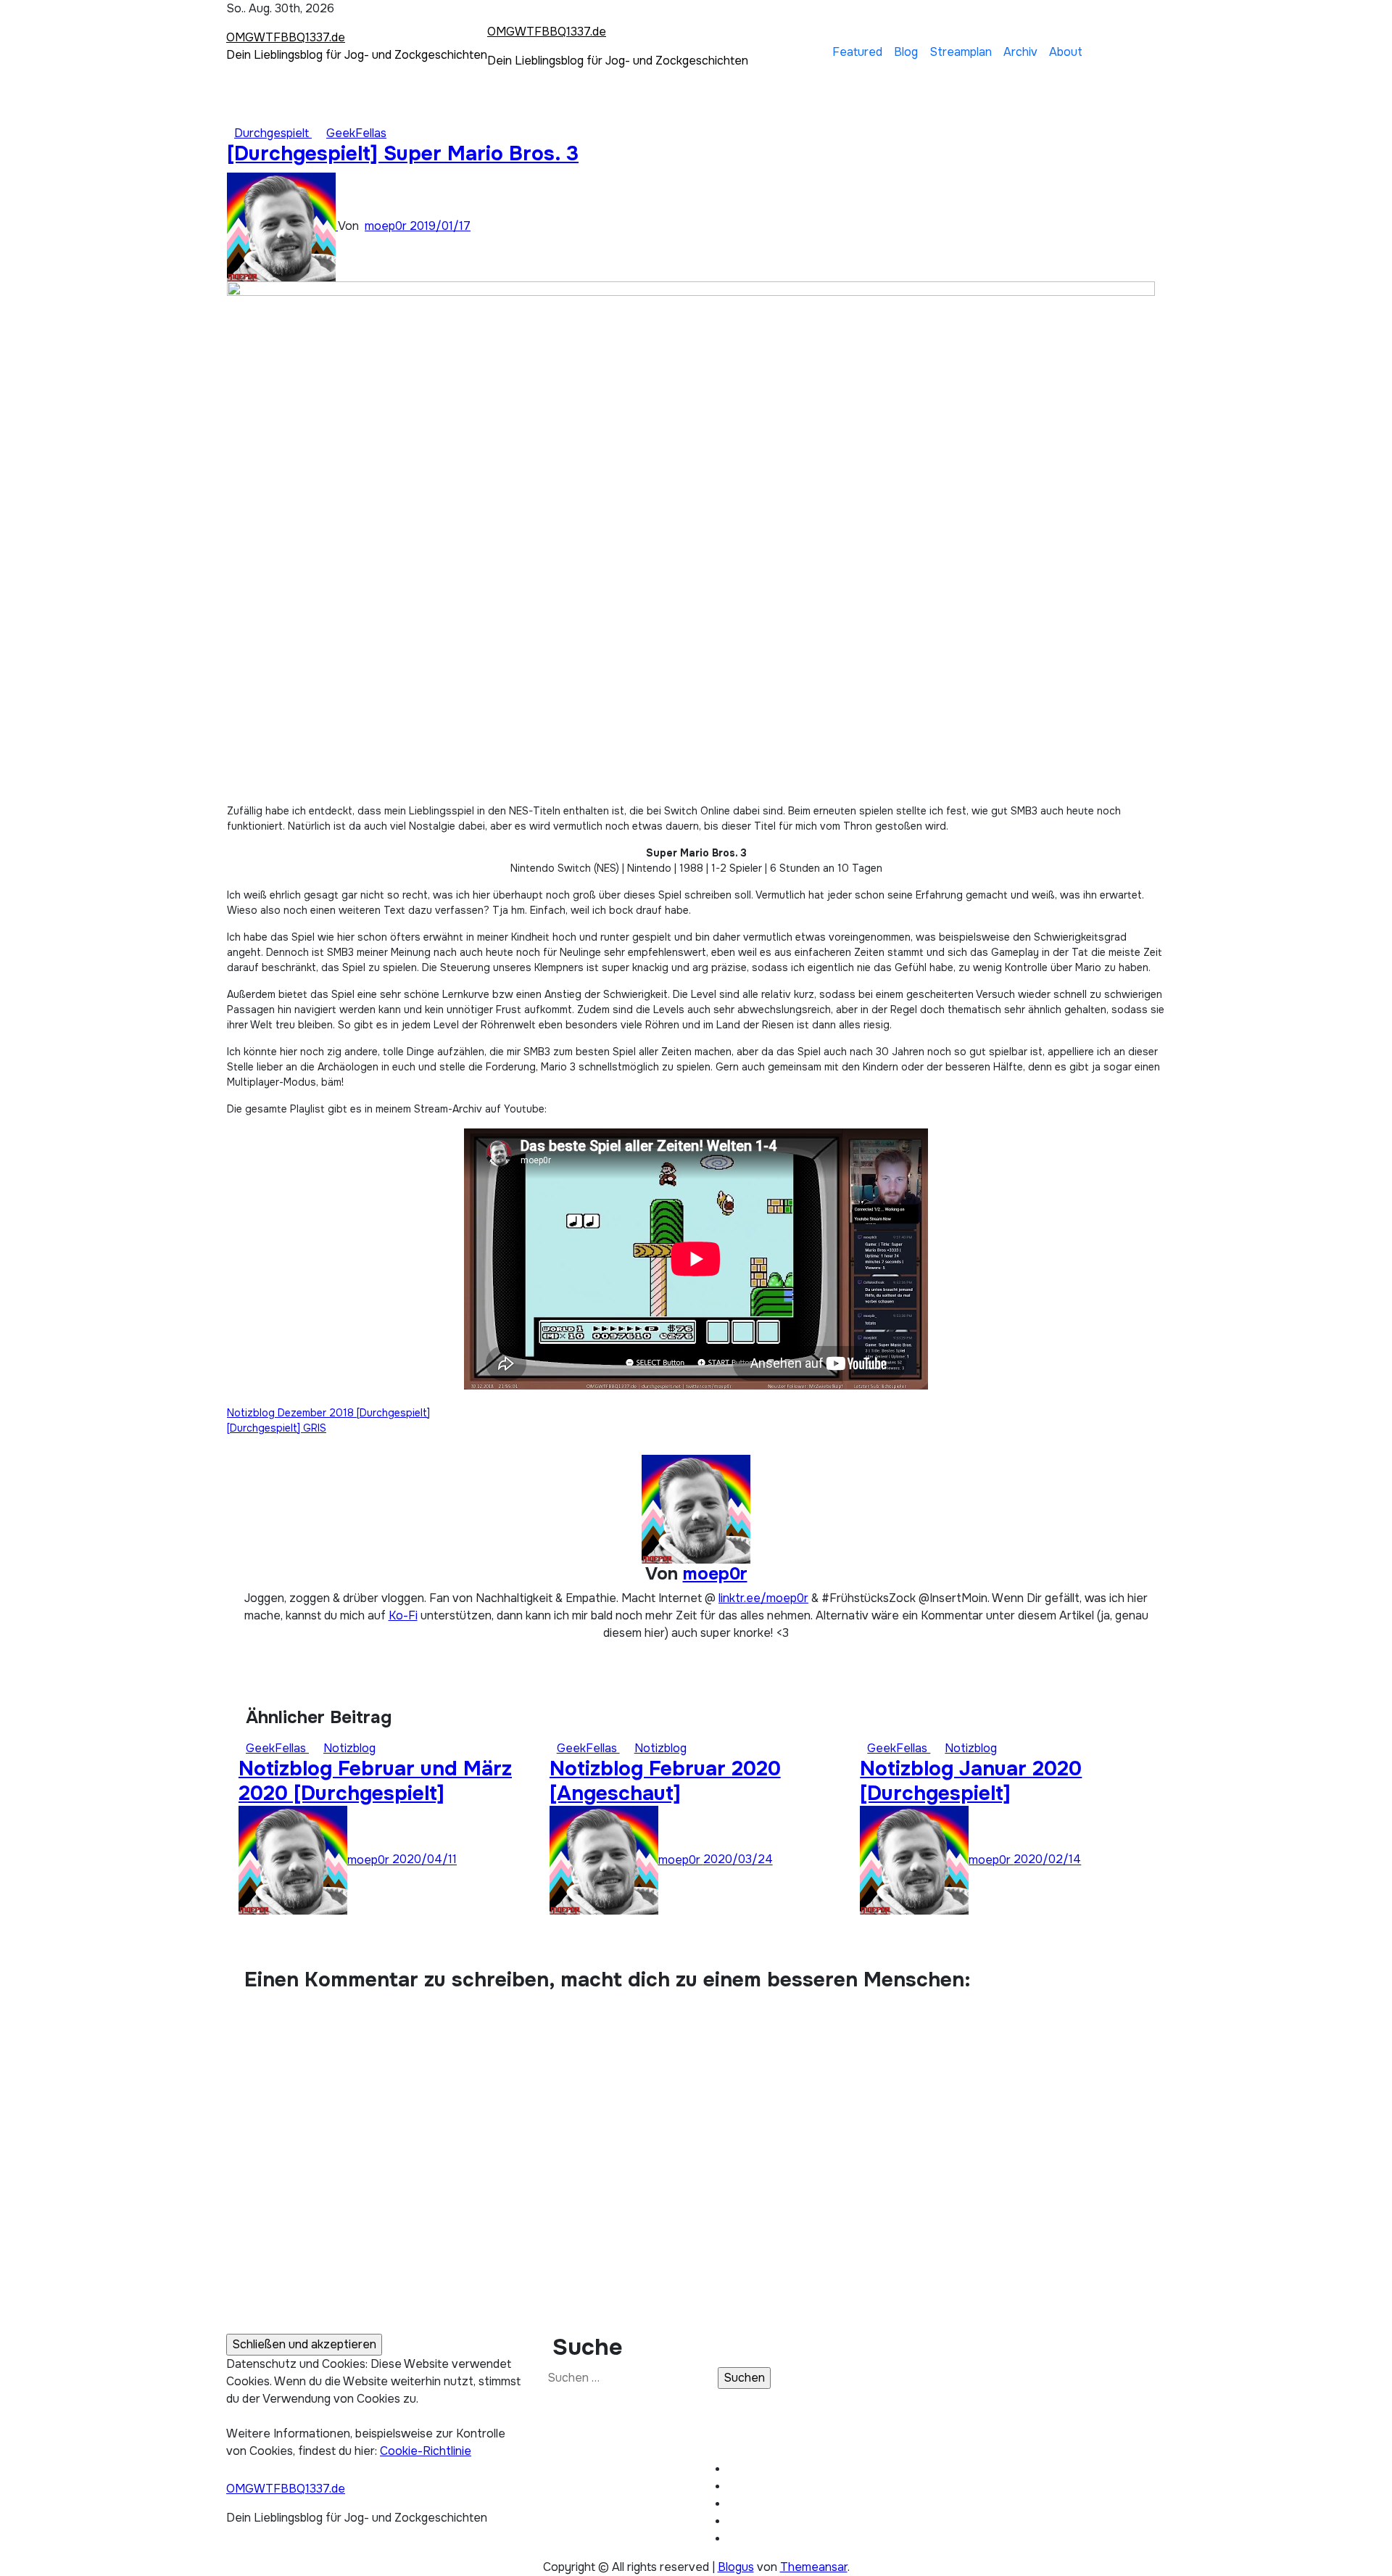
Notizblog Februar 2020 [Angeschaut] (665, 1781)
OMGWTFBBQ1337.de (286, 37)
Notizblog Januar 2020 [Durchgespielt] (971, 1781)
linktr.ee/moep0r (763, 1598)
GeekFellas (356, 133)
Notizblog (349, 1748)
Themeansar (814, 2567)
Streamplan (961, 52)
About (1066, 52)
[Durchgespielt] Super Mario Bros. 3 (403, 154)
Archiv (1020, 52)
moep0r (387, 226)
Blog (906, 52)
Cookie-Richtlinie (426, 2451)
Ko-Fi (403, 1615)
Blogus (736, 2567)
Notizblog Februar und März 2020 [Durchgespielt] (375, 1781)
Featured (857, 52)
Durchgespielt (273, 133)
